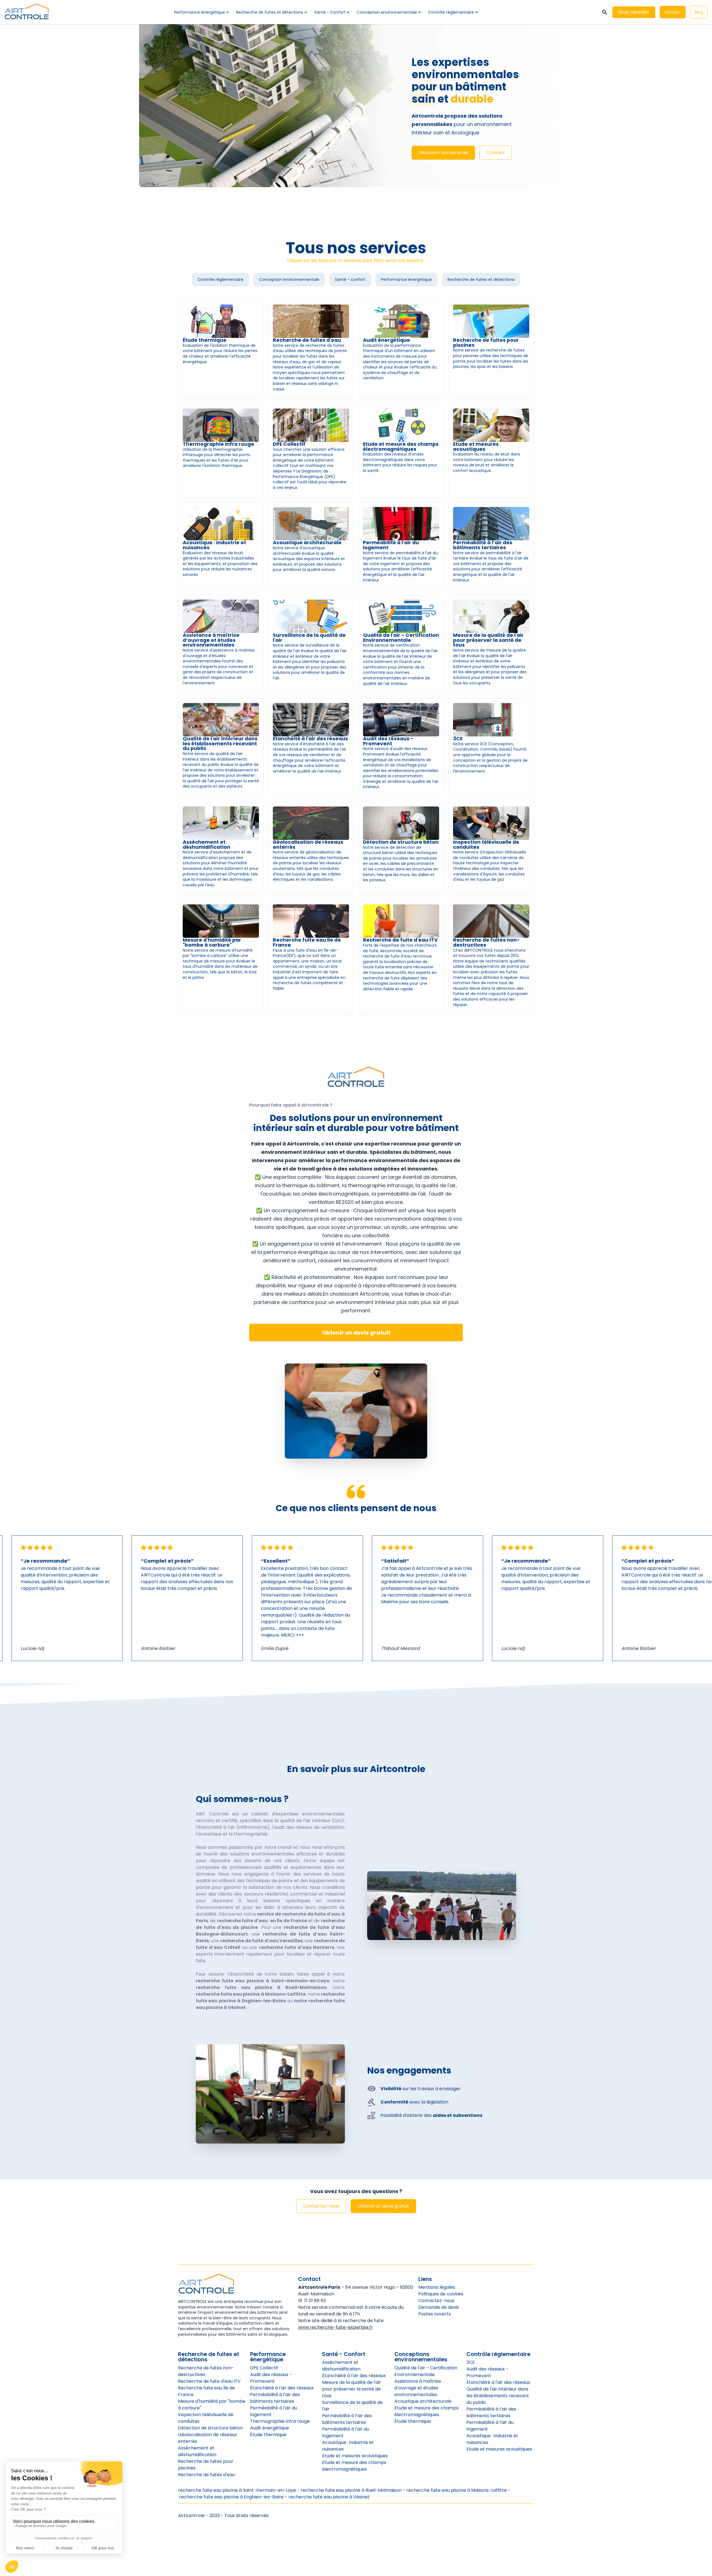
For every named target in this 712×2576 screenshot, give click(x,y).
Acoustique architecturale (423, 2401)
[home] (27, 12)
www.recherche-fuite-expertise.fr (336, 2327)
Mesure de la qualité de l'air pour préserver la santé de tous (352, 2389)
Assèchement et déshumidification (197, 2451)
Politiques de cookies (441, 2294)
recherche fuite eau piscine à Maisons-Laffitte (456, 2490)
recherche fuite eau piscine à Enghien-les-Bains (231, 2497)
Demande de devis (439, 2307)
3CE (471, 2362)
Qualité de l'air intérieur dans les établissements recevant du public (498, 2396)
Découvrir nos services (443, 153)
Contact (673, 12)
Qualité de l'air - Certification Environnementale (426, 2371)
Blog (699, 12)
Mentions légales (437, 2287)
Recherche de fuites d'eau (206, 2475)
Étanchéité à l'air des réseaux (282, 2388)
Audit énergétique (270, 2428)
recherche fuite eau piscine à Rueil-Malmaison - (353, 2490)
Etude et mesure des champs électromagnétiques (354, 2466)
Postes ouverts (435, 2314)
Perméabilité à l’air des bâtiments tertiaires (275, 2398)
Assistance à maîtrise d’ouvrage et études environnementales (418, 2388)
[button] (201, 12)
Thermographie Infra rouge (280, 2421)
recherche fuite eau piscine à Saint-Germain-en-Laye (238, 2490)
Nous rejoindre (634, 12)
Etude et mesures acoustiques (355, 2456)
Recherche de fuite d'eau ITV (209, 2381)
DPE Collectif (264, 2368)
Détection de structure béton (210, 2428)
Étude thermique (268, 2435)
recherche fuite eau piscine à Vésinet (329, 2497)
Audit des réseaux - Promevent (271, 2378)
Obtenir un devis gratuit (356, 1333)
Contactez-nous (321, 2206)
